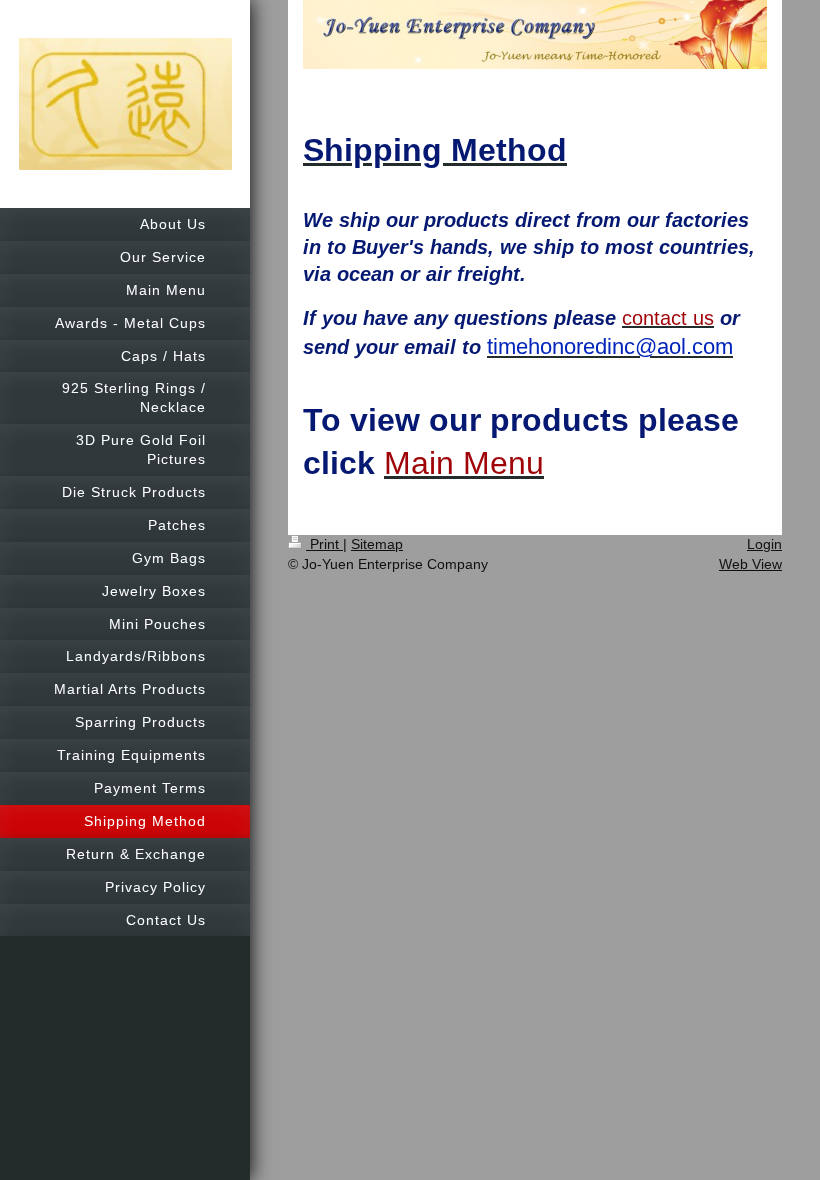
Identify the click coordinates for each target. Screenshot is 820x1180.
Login (764, 544)
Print (324, 544)
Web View (750, 564)
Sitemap (377, 544)
